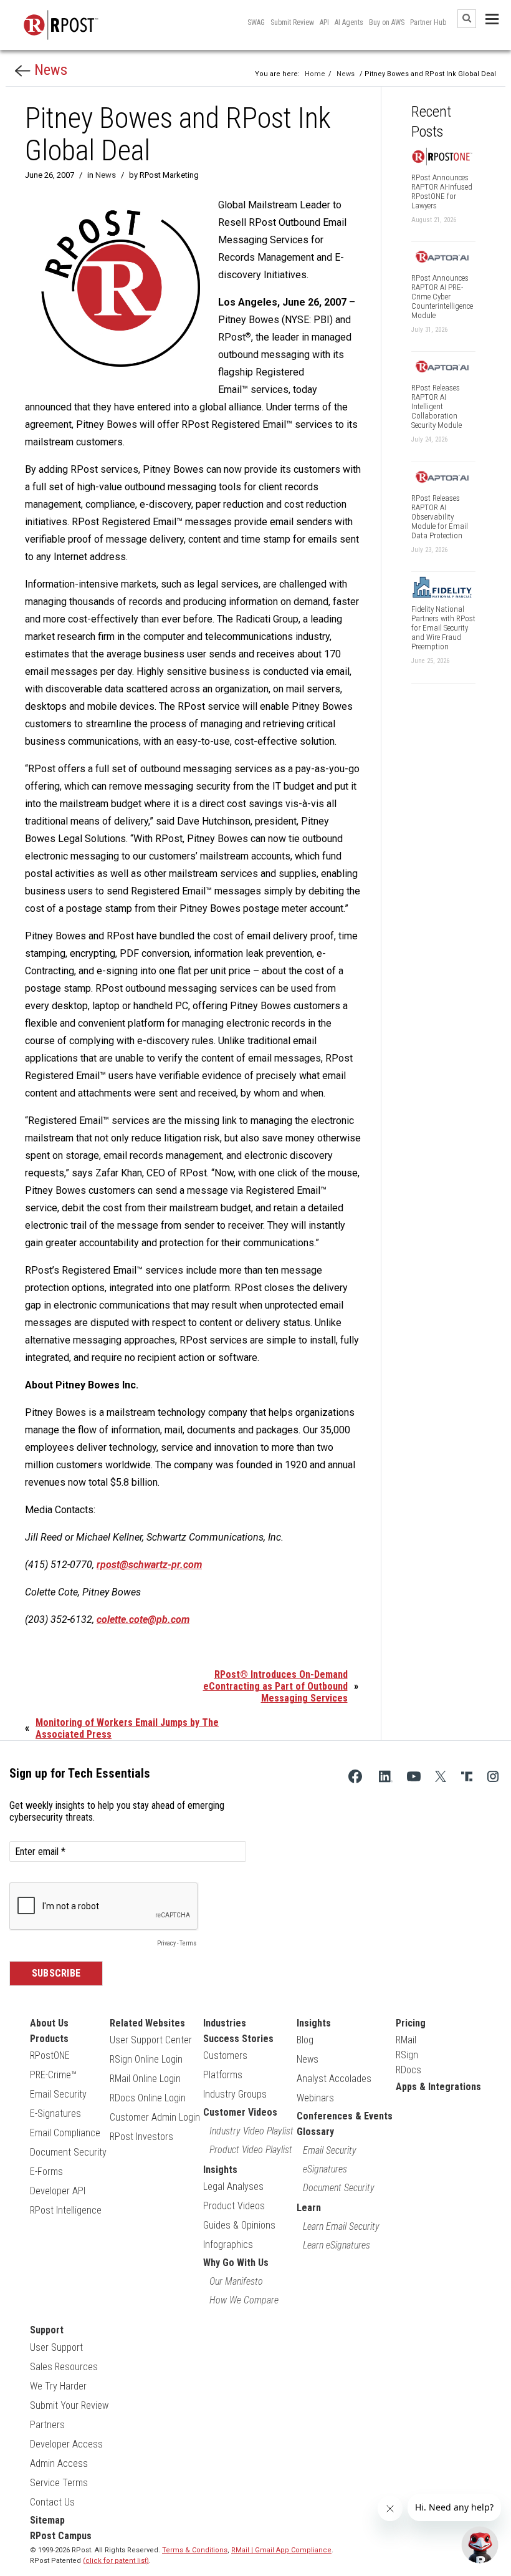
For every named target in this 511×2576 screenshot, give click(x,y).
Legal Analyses (233, 2186)
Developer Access (66, 2444)
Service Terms (59, 2483)
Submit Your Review (69, 2405)
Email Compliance (65, 2133)
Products (49, 2039)
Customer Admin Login (155, 2117)
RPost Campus (61, 2536)
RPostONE (50, 2055)
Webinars (315, 2098)
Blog (305, 2040)
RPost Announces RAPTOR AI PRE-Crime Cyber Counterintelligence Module (442, 297)
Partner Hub (428, 22)
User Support (56, 2347)
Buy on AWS (387, 22)
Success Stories (238, 2039)
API (324, 22)
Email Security (58, 2094)
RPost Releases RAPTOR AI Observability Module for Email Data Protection (440, 517)
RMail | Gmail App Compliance (281, 2550)
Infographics (228, 2244)
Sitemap (47, 2520)
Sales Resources (64, 2367)
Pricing (411, 2023)
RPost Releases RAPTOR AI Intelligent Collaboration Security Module (437, 406)
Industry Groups (235, 2094)
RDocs (408, 2070)
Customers (225, 2055)
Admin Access (59, 2463)
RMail (406, 2040)
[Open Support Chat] (480, 2545)
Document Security (68, 2152)
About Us (49, 2023)
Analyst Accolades (334, 2079)
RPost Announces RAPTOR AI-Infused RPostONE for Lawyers (442, 191)
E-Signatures (55, 2114)
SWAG (256, 22)
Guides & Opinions (239, 2225)
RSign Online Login (146, 2059)
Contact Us (52, 2502)
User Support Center (151, 2040)
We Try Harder (58, 2386)
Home (315, 74)
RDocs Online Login (148, 2098)
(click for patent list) (116, 2561)
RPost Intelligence (66, 2210)
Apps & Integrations (438, 2087)
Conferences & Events (345, 2116)
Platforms (223, 2075)
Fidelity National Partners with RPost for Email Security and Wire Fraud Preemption (443, 628)
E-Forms (46, 2172)
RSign (407, 2055)
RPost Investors (141, 2137)
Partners (47, 2425)
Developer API (58, 2191)
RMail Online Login (145, 2079)
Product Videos (234, 2206)
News (49, 70)
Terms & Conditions (195, 2550)
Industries (225, 2023)
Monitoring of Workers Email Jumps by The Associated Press (127, 1728)
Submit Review (292, 22)
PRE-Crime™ (53, 2075)
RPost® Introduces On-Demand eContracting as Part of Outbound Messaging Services (275, 1686)
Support (47, 2330)
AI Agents (349, 22)
